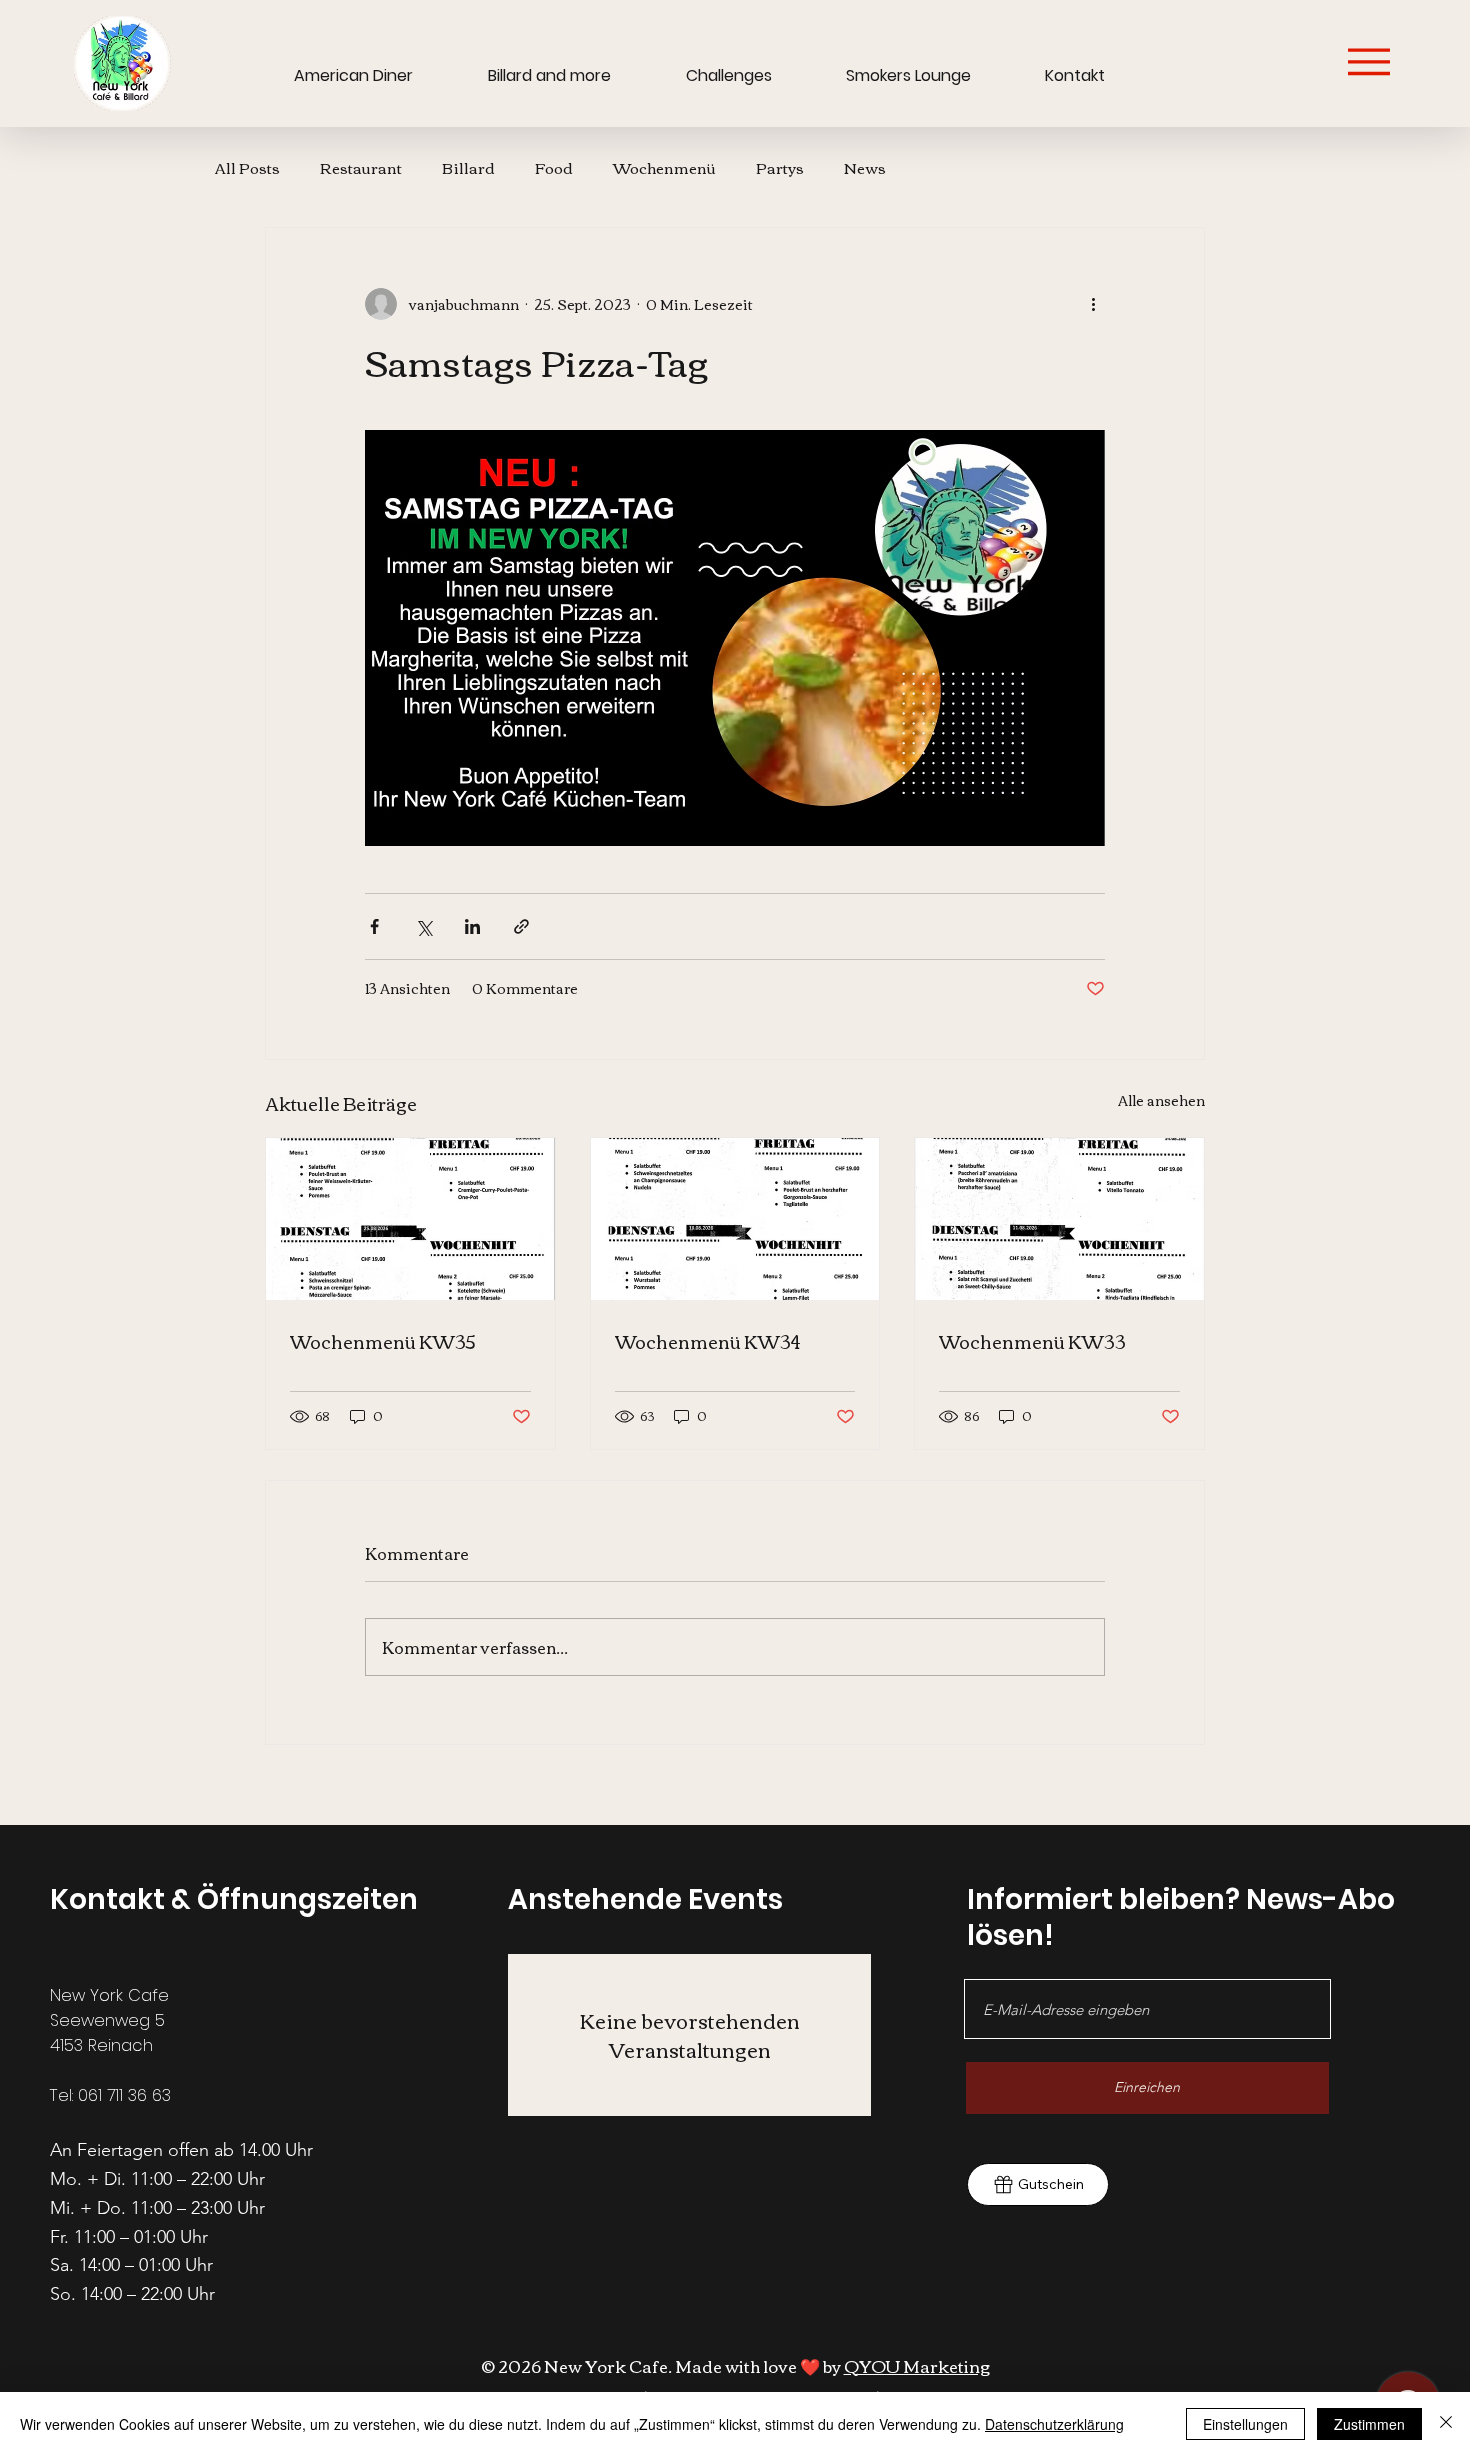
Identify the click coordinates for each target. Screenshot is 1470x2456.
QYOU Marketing (917, 2365)
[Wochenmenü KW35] (410, 1219)
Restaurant (361, 167)
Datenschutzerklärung (1054, 2424)
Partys (780, 167)
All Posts (247, 167)
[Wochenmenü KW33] (1059, 1219)
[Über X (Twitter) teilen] (423, 926)
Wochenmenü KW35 (383, 1341)
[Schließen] (1446, 2424)
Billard (468, 167)
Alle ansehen (1161, 1101)
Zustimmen (1369, 2424)
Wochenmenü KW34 (707, 1341)
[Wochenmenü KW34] (735, 1219)
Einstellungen (1245, 2424)
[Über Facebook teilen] (374, 926)
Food (554, 167)
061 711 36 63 (124, 2095)
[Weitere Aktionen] (1093, 304)
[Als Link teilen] (521, 926)
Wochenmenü (664, 167)
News (865, 167)
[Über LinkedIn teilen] (472, 926)
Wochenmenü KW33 (1032, 1341)
